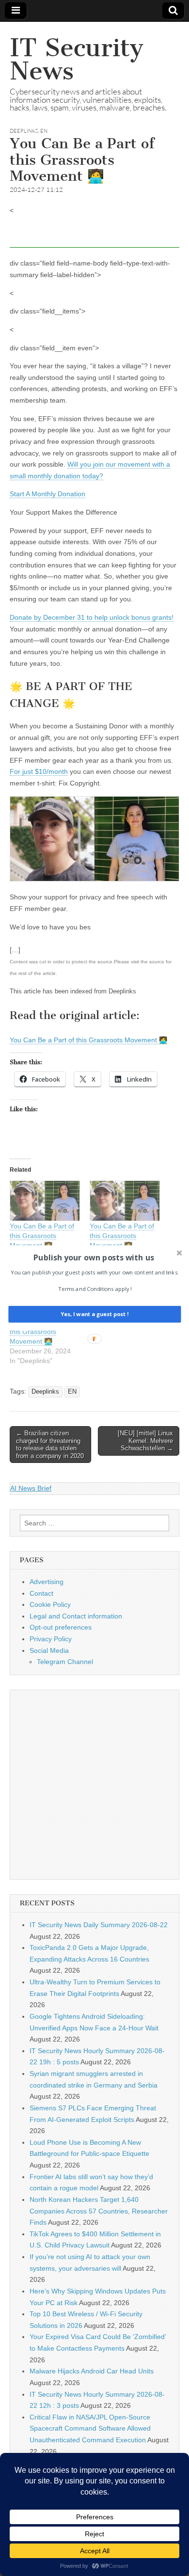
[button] (94, 1257)
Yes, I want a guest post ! (94, 1314)
